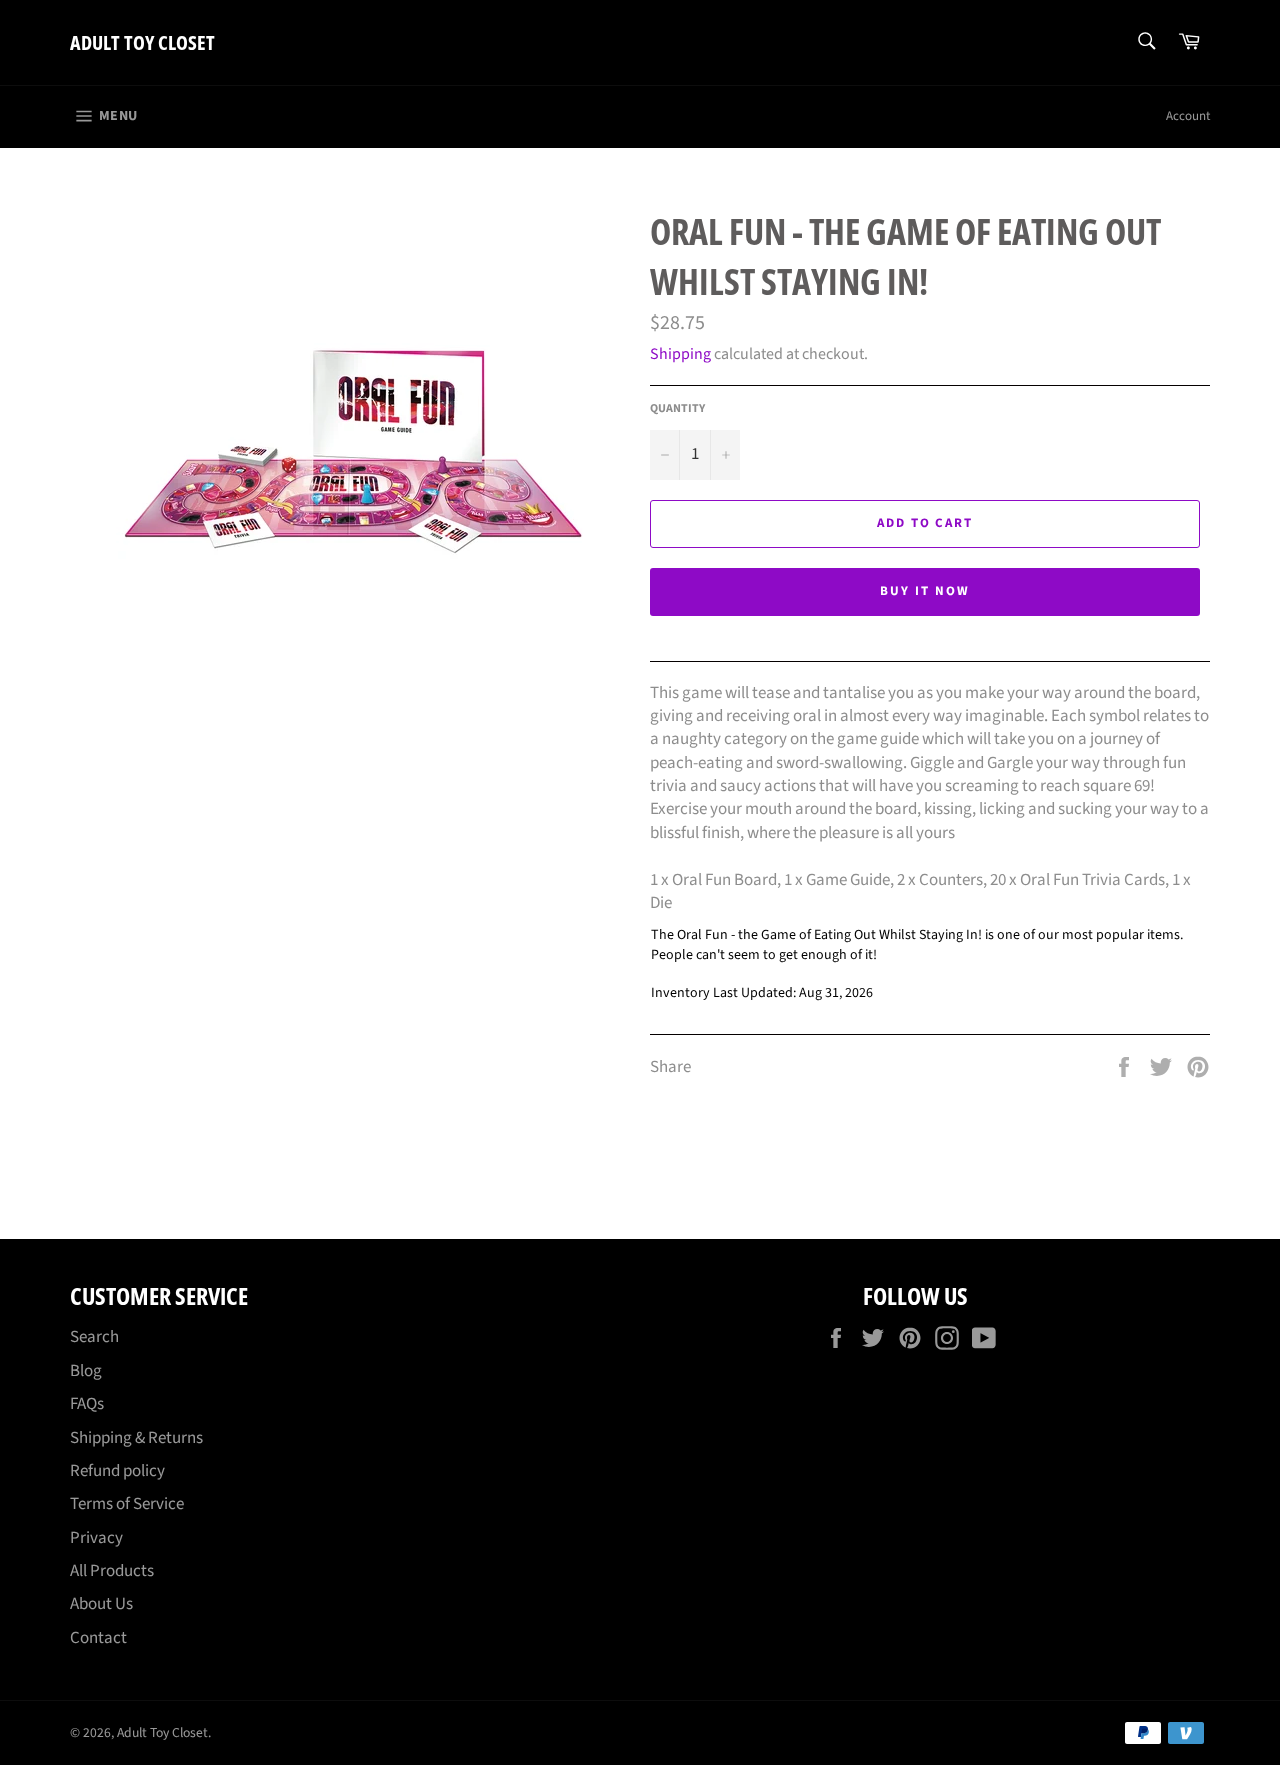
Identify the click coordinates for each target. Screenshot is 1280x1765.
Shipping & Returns (136, 1438)
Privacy (96, 1538)
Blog (86, 1371)
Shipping (680, 354)
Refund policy (117, 1471)
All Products (112, 1571)
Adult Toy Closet (142, 42)
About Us (101, 1604)
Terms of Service (127, 1504)
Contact (98, 1638)
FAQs (87, 1404)
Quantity (677, 409)
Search (94, 1337)
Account (1188, 116)
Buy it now (925, 591)
